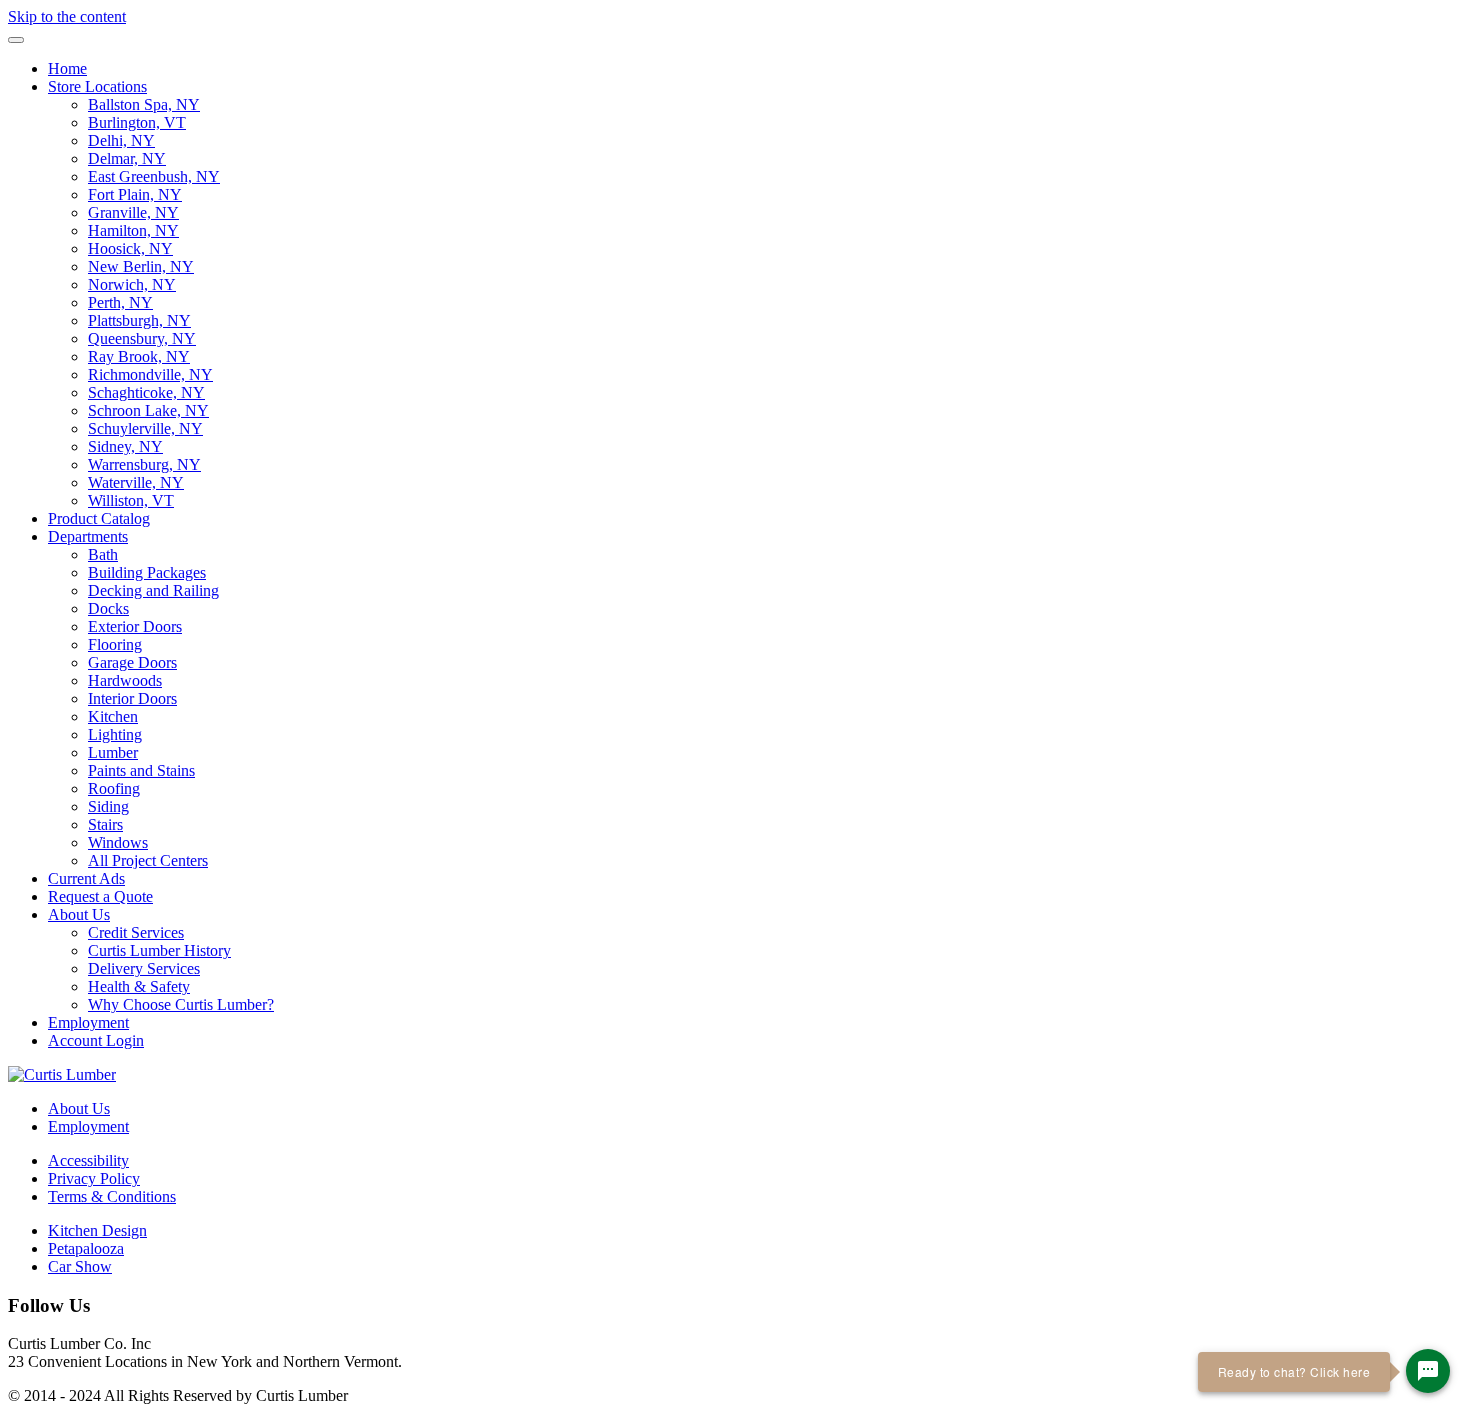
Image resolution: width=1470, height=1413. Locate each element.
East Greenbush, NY (154, 176)
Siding (108, 806)
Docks (108, 608)
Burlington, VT (137, 122)
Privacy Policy (94, 1178)
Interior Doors (132, 698)
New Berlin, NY (141, 266)
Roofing (114, 788)
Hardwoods (125, 680)
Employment (88, 1022)
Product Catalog (99, 518)
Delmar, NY (127, 158)
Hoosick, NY (130, 248)
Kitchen (113, 716)
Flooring (115, 644)
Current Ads (86, 878)
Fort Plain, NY (135, 194)
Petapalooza (86, 1248)
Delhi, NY (121, 140)
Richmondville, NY (150, 374)
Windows (118, 842)
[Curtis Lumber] (62, 1074)
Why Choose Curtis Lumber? (181, 1004)
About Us (79, 914)
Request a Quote (100, 896)
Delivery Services (144, 968)
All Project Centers (148, 860)
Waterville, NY (136, 482)
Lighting (115, 734)
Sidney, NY (125, 446)
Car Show (80, 1266)
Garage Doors (132, 662)
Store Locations (97, 86)
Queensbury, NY (142, 338)
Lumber (113, 752)
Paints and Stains (141, 770)
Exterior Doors (135, 626)
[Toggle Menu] (16, 40)
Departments (88, 536)
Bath (103, 554)
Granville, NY (133, 212)
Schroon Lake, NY (148, 410)
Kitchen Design (97, 1230)
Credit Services (136, 932)
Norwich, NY (132, 284)
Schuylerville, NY (145, 428)
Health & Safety (139, 986)
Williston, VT (131, 500)
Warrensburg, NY (144, 464)
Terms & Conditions (112, 1196)
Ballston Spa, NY (144, 104)
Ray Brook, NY (139, 356)
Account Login (96, 1040)
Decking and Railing (153, 590)
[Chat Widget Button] (1428, 1371)
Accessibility (88, 1160)
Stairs (105, 824)
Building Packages (147, 572)
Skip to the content (67, 16)
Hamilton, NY (133, 230)
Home (67, 68)
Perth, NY (120, 302)
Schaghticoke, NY (146, 392)
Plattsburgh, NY (139, 320)
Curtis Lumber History (159, 950)
